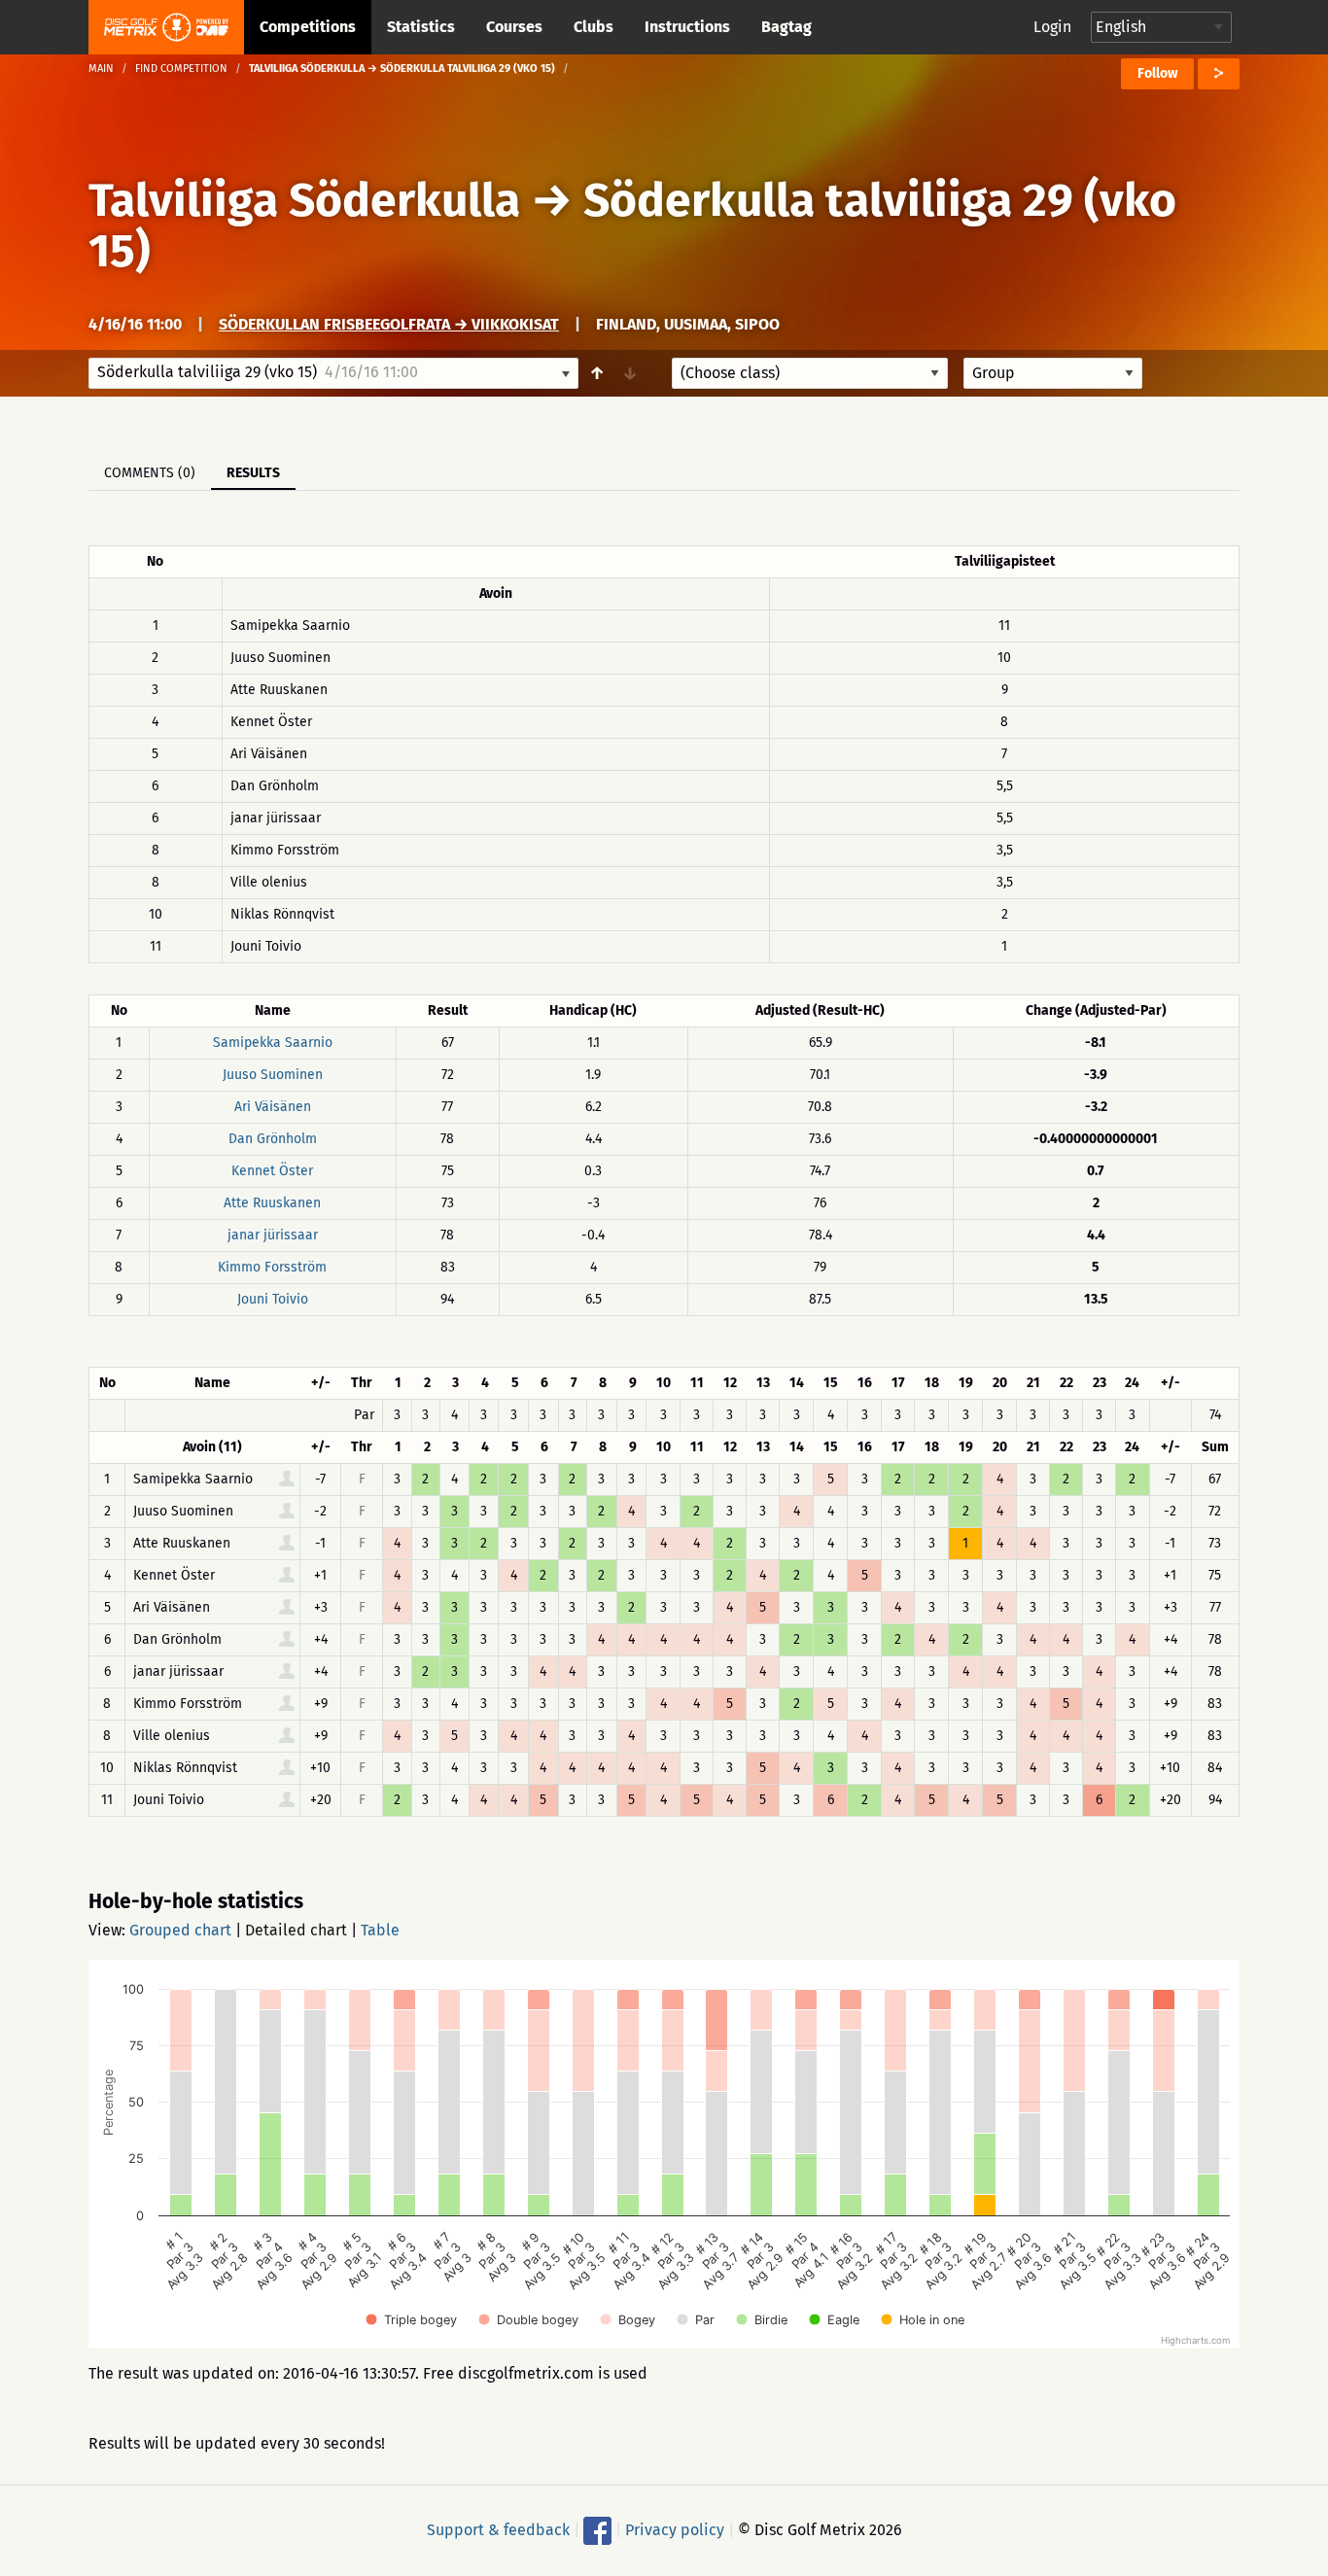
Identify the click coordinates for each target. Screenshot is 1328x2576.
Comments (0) (150, 473)
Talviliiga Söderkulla (304, 200)
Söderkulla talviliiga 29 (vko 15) (632, 226)
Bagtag (786, 27)
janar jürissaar (273, 1235)
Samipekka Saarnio (273, 1043)
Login (1052, 27)
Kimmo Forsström (272, 1267)
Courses (514, 27)
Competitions (308, 27)
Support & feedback (498, 2530)
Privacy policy (675, 2530)
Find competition (181, 69)
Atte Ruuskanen (272, 1203)
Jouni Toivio (273, 1299)
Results (253, 473)
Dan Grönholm (273, 1139)
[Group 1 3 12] (1053, 373)
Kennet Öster (272, 1171)
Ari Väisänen (273, 1107)
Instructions (687, 27)
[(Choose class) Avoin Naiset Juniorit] (810, 373)
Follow (1157, 73)
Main (101, 69)
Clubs (594, 27)
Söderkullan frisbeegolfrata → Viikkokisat (389, 324)
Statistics (421, 27)
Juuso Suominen (273, 1075)
